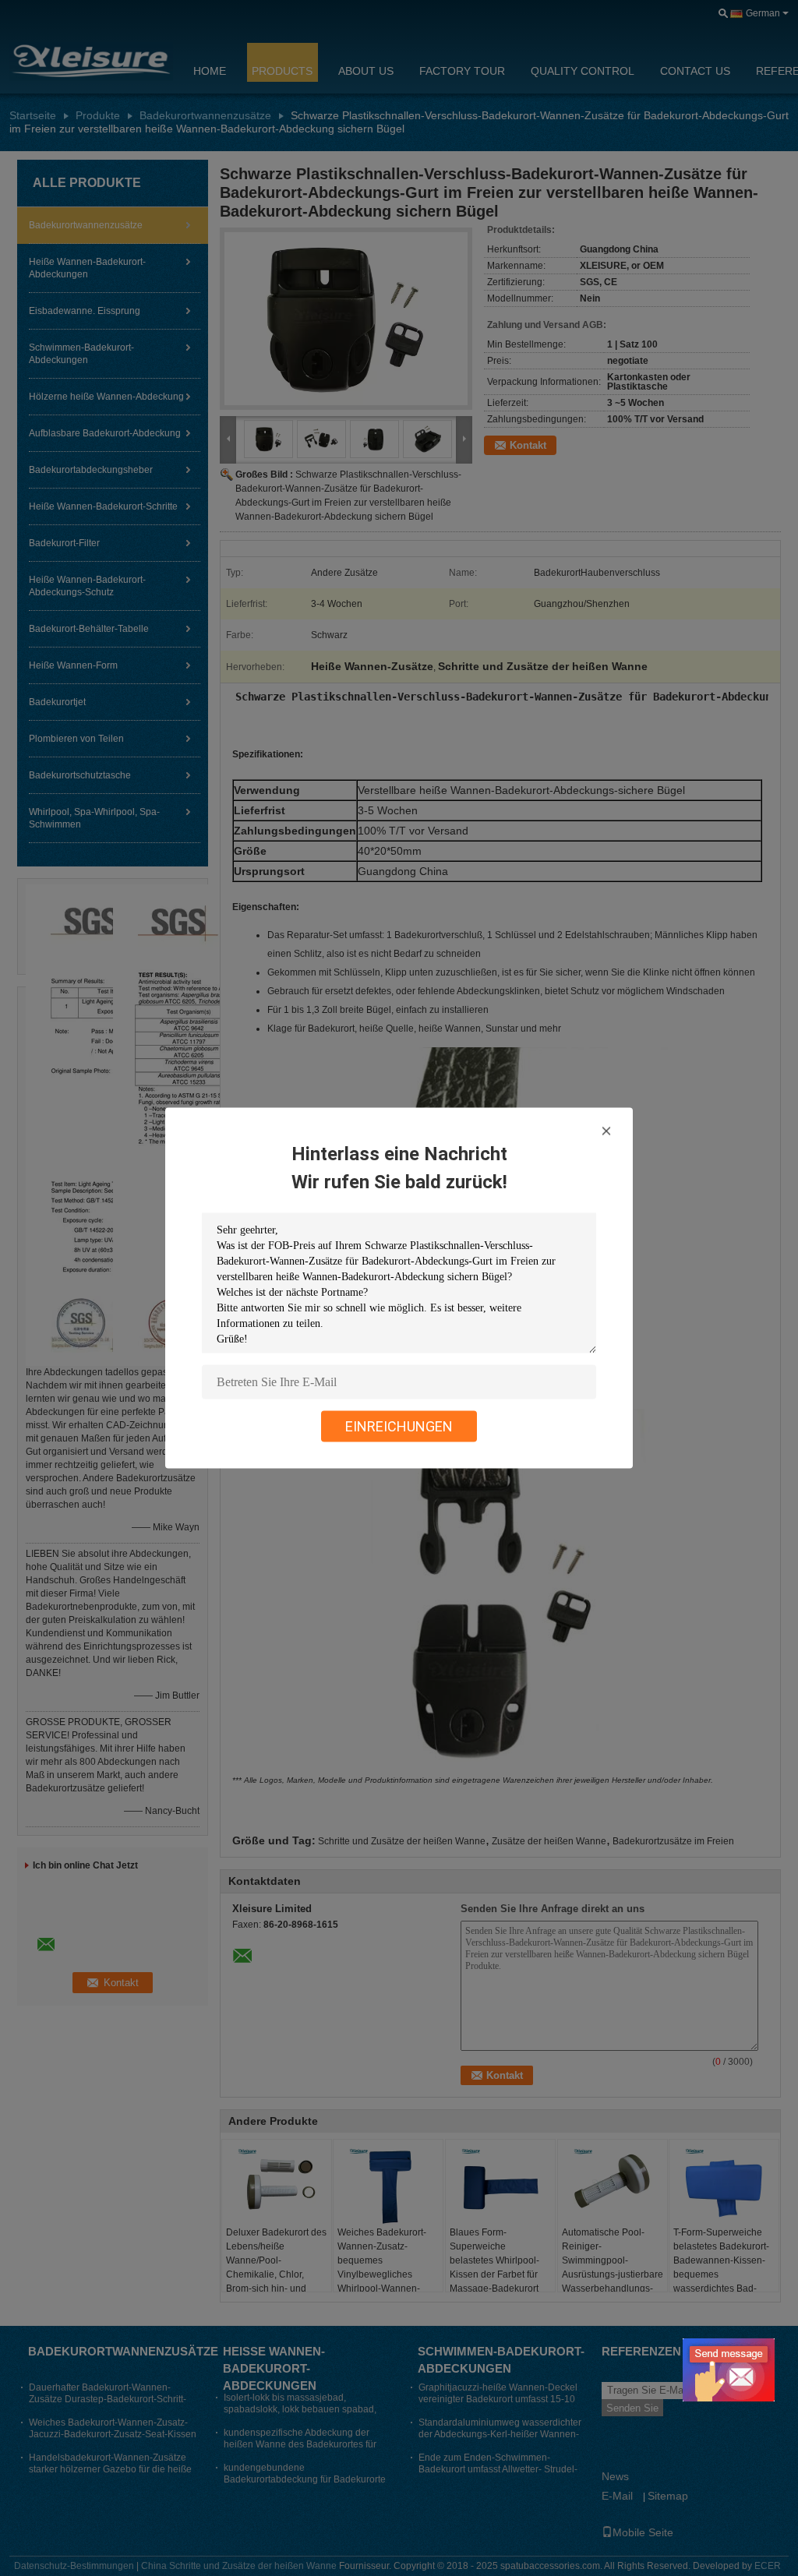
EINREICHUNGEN (399, 1426)
